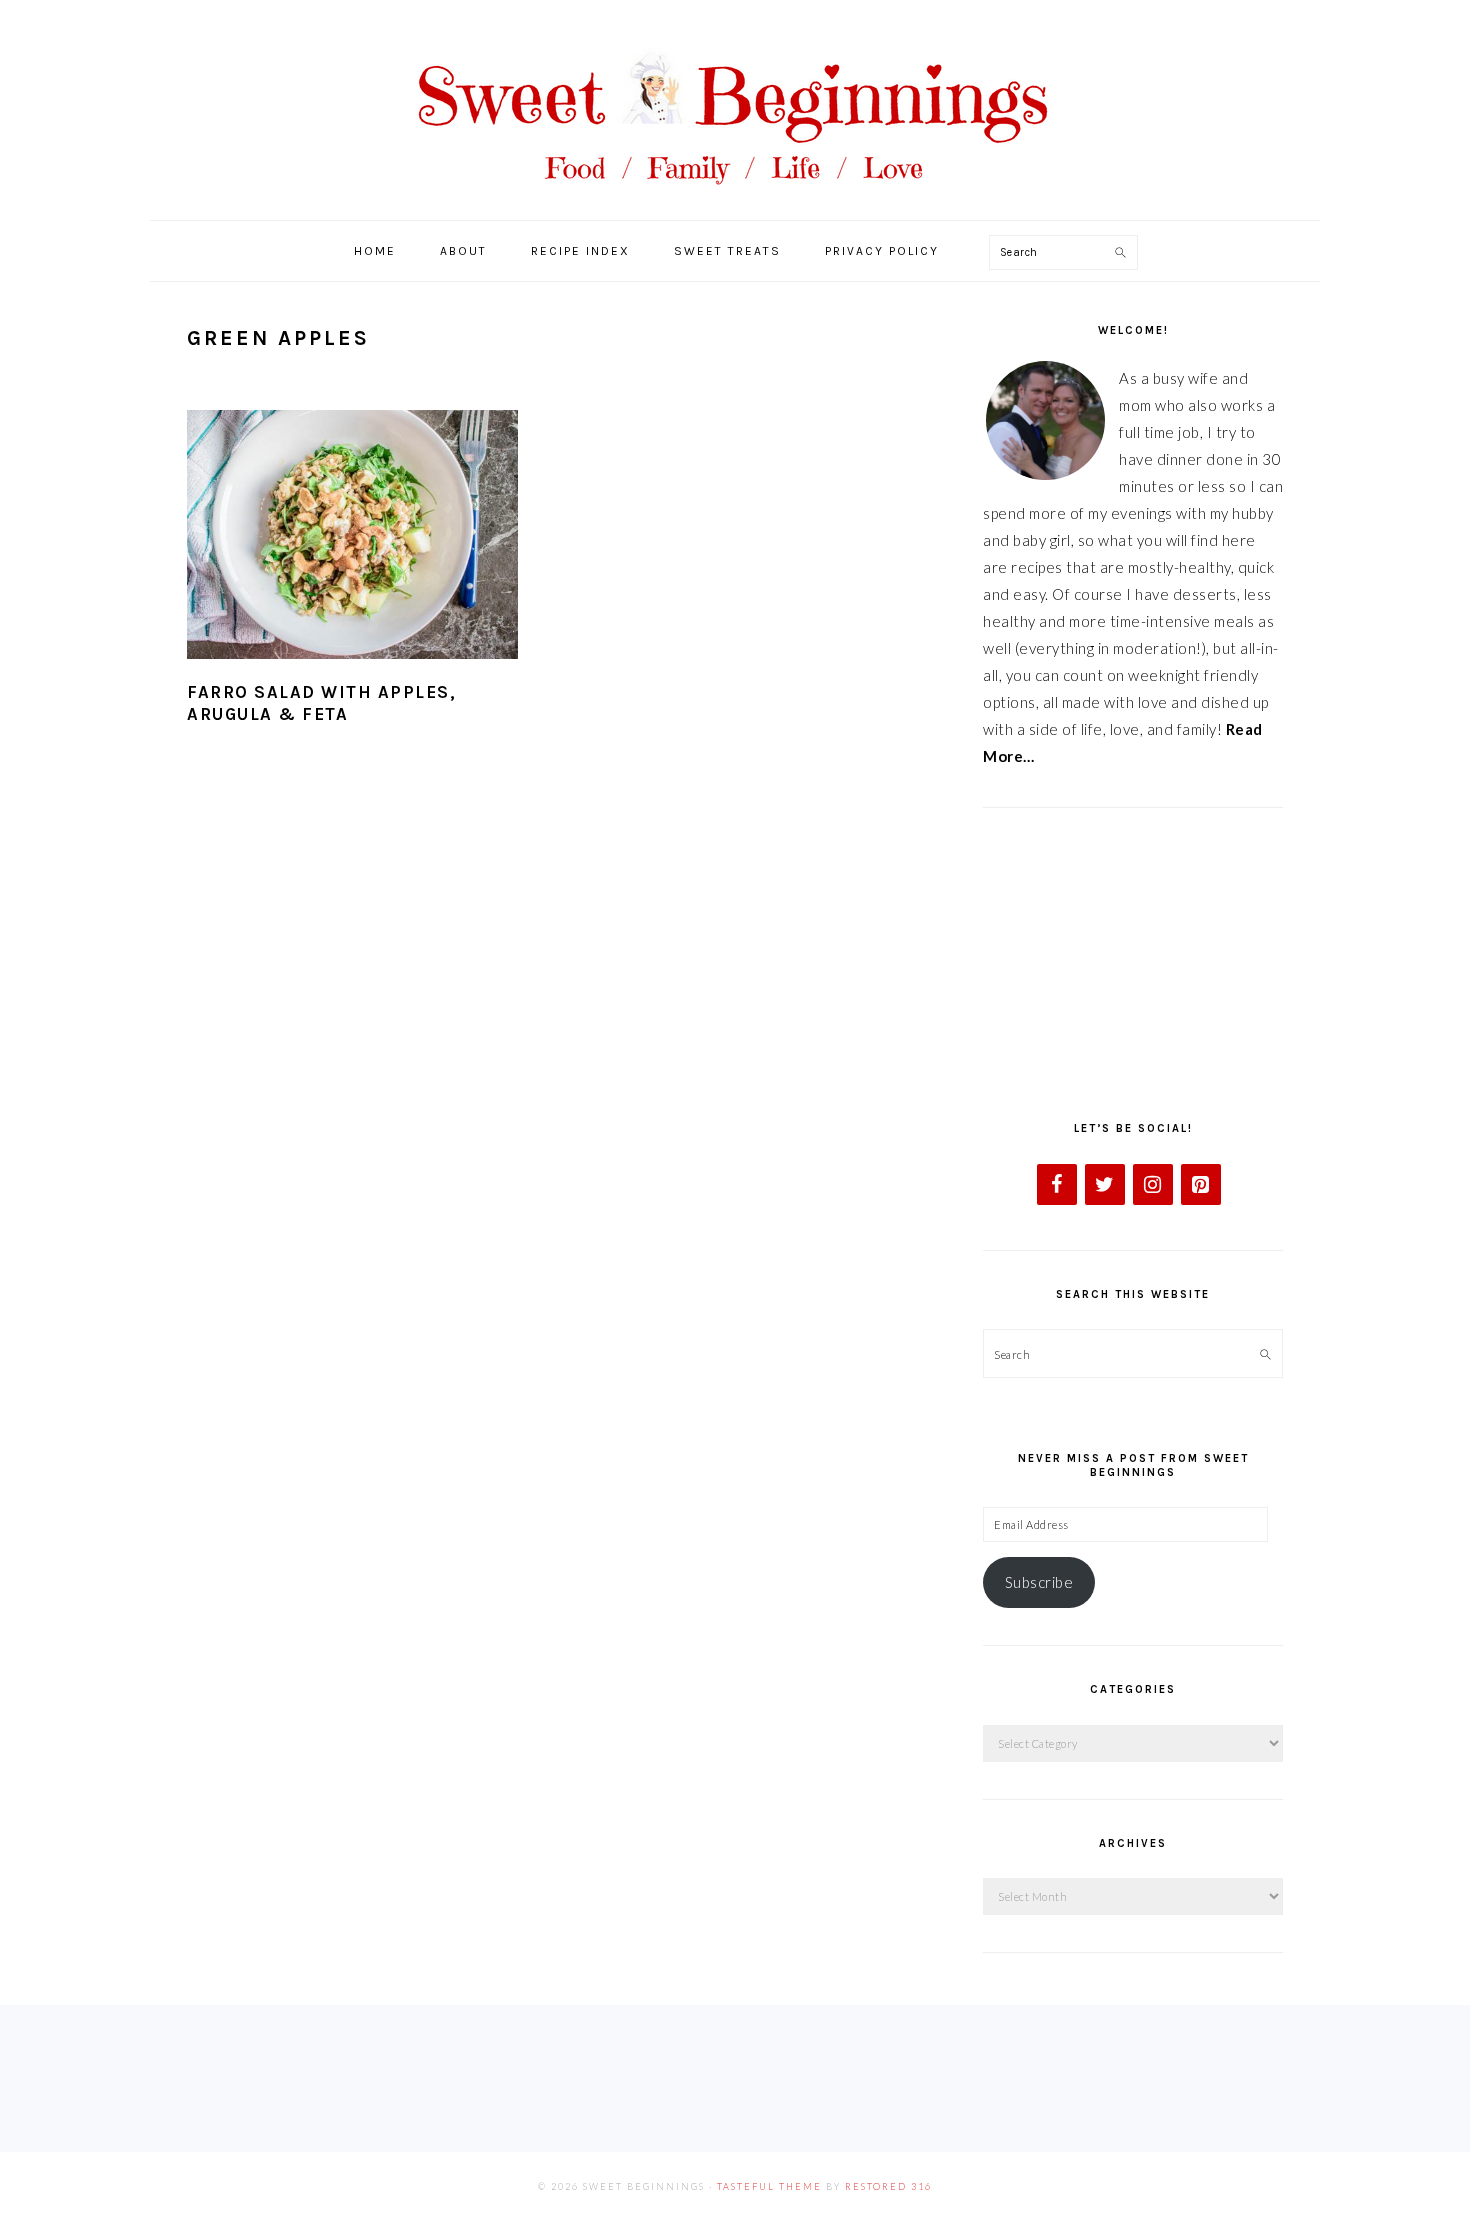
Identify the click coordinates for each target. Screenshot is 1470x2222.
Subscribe (1039, 1582)
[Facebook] (1057, 1184)
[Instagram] (1153, 1184)
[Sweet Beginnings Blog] (735, 199)
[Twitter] (1105, 1184)
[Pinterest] (1201, 1184)
